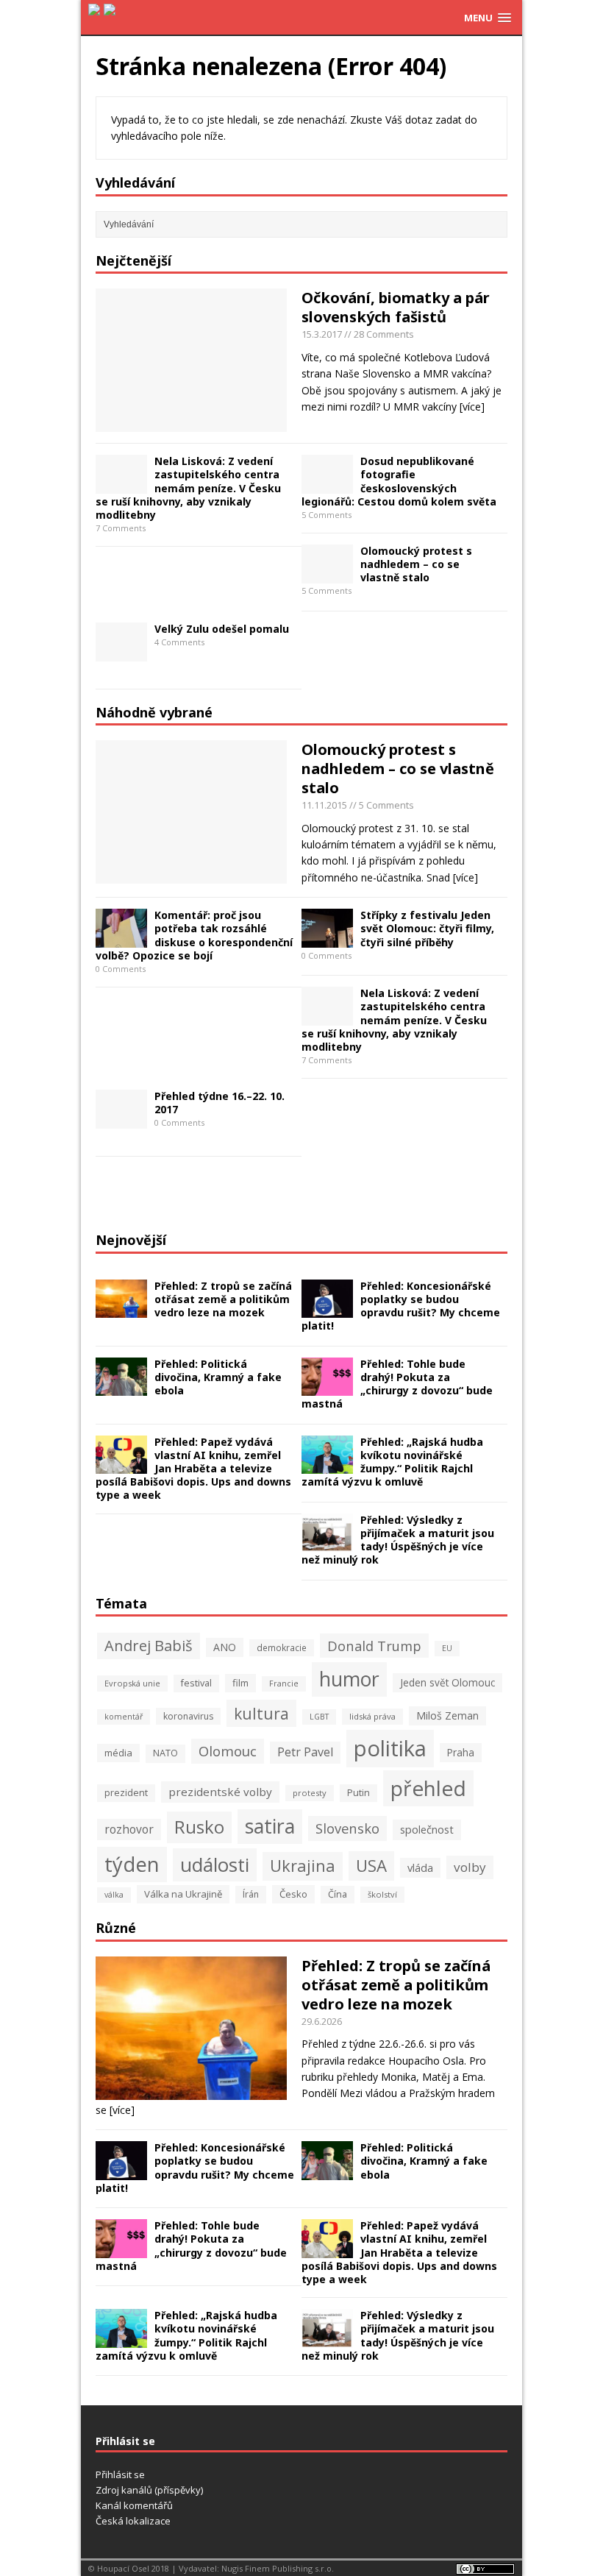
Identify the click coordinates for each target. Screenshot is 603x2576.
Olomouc (228, 1751)
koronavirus (188, 1716)
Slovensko (347, 1828)
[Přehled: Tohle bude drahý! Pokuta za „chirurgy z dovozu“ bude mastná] (327, 1387)
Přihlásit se (120, 2474)
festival (196, 1683)
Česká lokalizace (133, 2521)
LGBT (319, 1717)
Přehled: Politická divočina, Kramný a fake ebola (218, 1377)
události (215, 1864)
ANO (225, 1647)
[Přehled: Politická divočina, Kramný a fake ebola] (121, 1387)
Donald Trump (374, 1646)
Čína (338, 1894)
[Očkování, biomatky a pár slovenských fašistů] (191, 423)
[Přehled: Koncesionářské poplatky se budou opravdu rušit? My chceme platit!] (327, 1309)
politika (390, 1748)
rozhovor (129, 1829)
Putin (358, 1793)
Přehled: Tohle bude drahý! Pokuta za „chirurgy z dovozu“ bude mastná (397, 1384)
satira (270, 1826)
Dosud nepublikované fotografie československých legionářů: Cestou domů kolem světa (399, 481)
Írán (251, 1894)
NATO (165, 1753)
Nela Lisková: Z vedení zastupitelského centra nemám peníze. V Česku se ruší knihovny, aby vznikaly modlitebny (188, 488)
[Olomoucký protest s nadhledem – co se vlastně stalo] (327, 574)
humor (349, 1679)
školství (382, 1894)
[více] (472, 407)
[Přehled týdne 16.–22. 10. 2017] (121, 1120)
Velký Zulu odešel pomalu (222, 629)
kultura (261, 1713)
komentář (124, 1717)
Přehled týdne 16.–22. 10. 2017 (220, 1103)
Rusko (199, 1827)
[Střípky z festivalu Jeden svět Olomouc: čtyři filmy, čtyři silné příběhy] (327, 939)
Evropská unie (132, 1683)
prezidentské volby (220, 1792)
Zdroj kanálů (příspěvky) (149, 2490)
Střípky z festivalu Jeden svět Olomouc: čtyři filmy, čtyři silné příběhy (427, 928)
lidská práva (372, 1716)
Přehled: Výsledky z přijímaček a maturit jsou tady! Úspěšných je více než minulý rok (398, 1540)
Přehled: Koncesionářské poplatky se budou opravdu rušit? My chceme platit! (401, 1306)
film (240, 1683)
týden (132, 1864)
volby (470, 1867)
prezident (126, 1793)
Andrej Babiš (149, 1646)
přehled (428, 1788)
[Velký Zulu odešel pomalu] (121, 652)
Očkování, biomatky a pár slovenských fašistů (396, 307)
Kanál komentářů (134, 2505)
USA (371, 1866)
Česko (293, 1894)
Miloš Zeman (447, 1715)
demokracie (282, 1647)
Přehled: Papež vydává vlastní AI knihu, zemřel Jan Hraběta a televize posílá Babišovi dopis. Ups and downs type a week (193, 1469)
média (118, 1753)
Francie (284, 1683)
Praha (461, 1752)
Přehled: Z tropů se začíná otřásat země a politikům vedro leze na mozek (223, 1299)
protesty (310, 1793)
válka (114, 1895)
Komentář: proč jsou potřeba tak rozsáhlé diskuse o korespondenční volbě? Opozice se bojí (194, 935)
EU (447, 1648)
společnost (427, 1829)
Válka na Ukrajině (183, 1894)
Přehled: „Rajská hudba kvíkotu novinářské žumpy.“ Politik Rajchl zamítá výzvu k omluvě (392, 1462)
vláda (420, 1867)
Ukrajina (303, 1866)
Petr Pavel (305, 1752)
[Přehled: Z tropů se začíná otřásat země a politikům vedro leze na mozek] (121, 1309)
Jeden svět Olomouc (447, 1682)
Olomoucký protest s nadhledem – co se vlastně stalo (416, 564)
